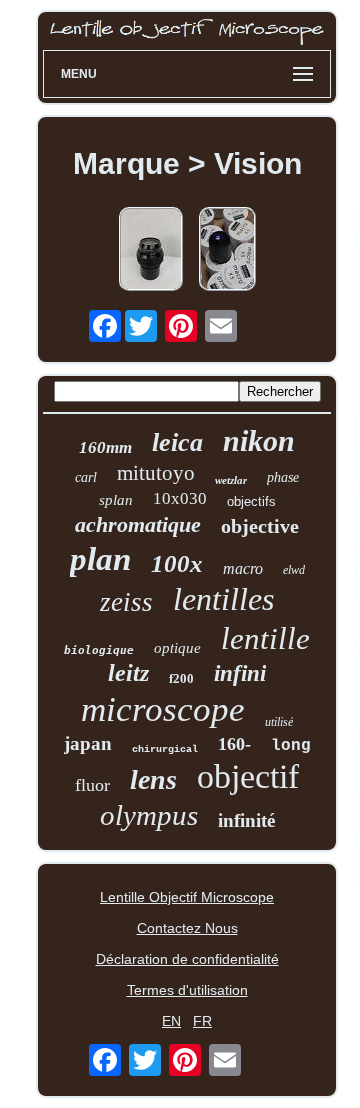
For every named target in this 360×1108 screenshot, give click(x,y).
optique (177, 648)
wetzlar (231, 480)
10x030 (180, 498)
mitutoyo (156, 473)
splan (116, 500)
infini (240, 673)
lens (153, 779)
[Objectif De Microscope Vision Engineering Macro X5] (227, 250)
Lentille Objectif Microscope (187, 897)
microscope (163, 709)
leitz (128, 673)
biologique (99, 650)
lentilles (223, 599)
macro (243, 568)
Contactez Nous (187, 928)
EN (171, 1021)
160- (234, 744)
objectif (248, 776)
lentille (265, 638)
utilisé (279, 722)
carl (86, 477)
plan (100, 559)
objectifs (251, 501)
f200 (181, 678)
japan (88, 743)
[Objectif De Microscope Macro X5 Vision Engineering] (151, 250)
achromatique (138, 524)
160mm (105, 447)
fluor (92, 785)
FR (202, 1021)
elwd (294, 570)
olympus (149, 815)
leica (177, 442)
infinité (246, 820)
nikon (259, 440)
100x (177, 563)
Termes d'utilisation (187, 990)
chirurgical (165, 749)
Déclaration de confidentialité (187, 959)
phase (283, 477)
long (291, 746)
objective (260, 526)
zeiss (126, 602)
